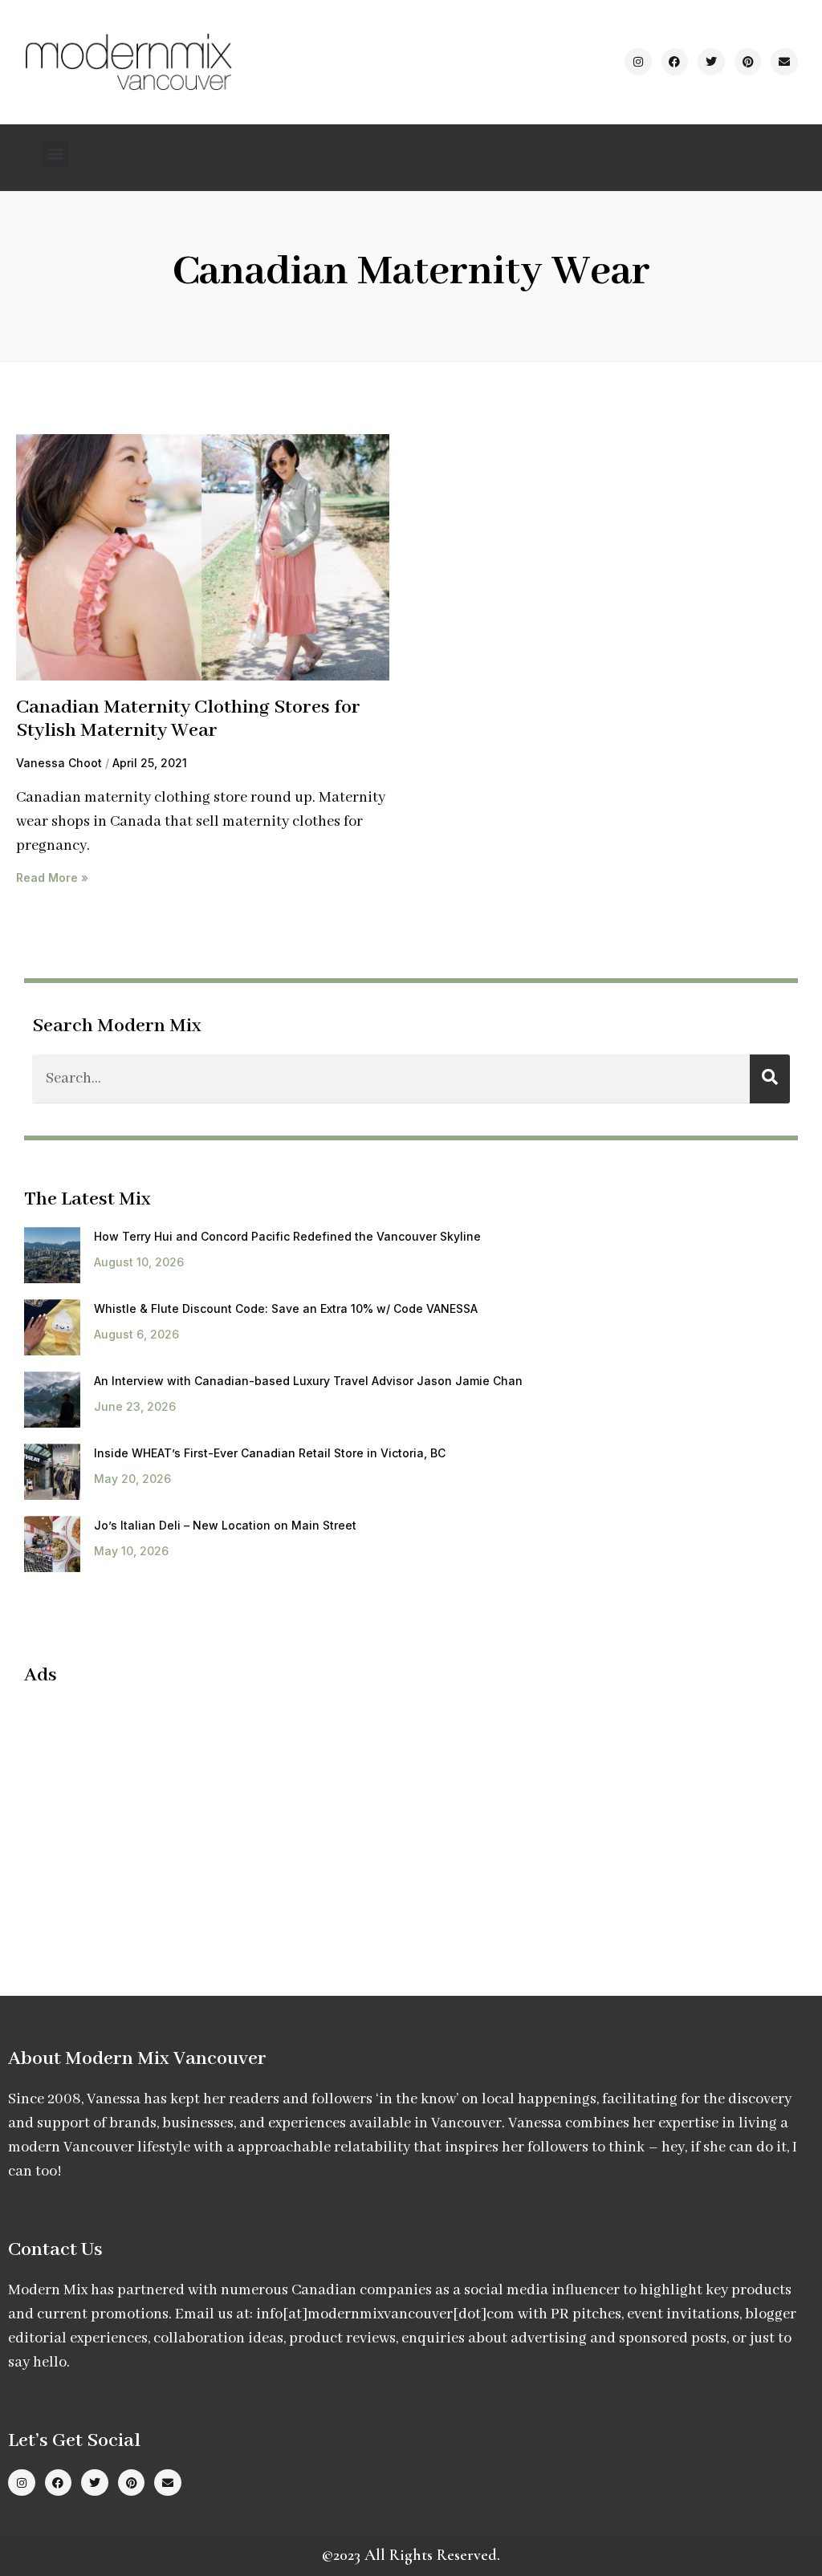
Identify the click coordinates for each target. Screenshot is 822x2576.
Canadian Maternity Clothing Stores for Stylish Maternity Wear (188, 719)
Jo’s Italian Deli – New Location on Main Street (225, 1525)
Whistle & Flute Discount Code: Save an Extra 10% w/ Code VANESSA (286, 1308)
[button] (56, 154)
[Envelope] (784, 62)
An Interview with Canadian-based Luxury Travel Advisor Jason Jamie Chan (308, 1381)
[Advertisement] (159, 1816)
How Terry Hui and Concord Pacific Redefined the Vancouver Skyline (287, 1236)
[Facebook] (675, 62)
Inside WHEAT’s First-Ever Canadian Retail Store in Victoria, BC (270, 1453)
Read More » (52, 878)
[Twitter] (711, 62)
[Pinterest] (748, 62)
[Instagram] (638, 62)
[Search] (770, 1079)
